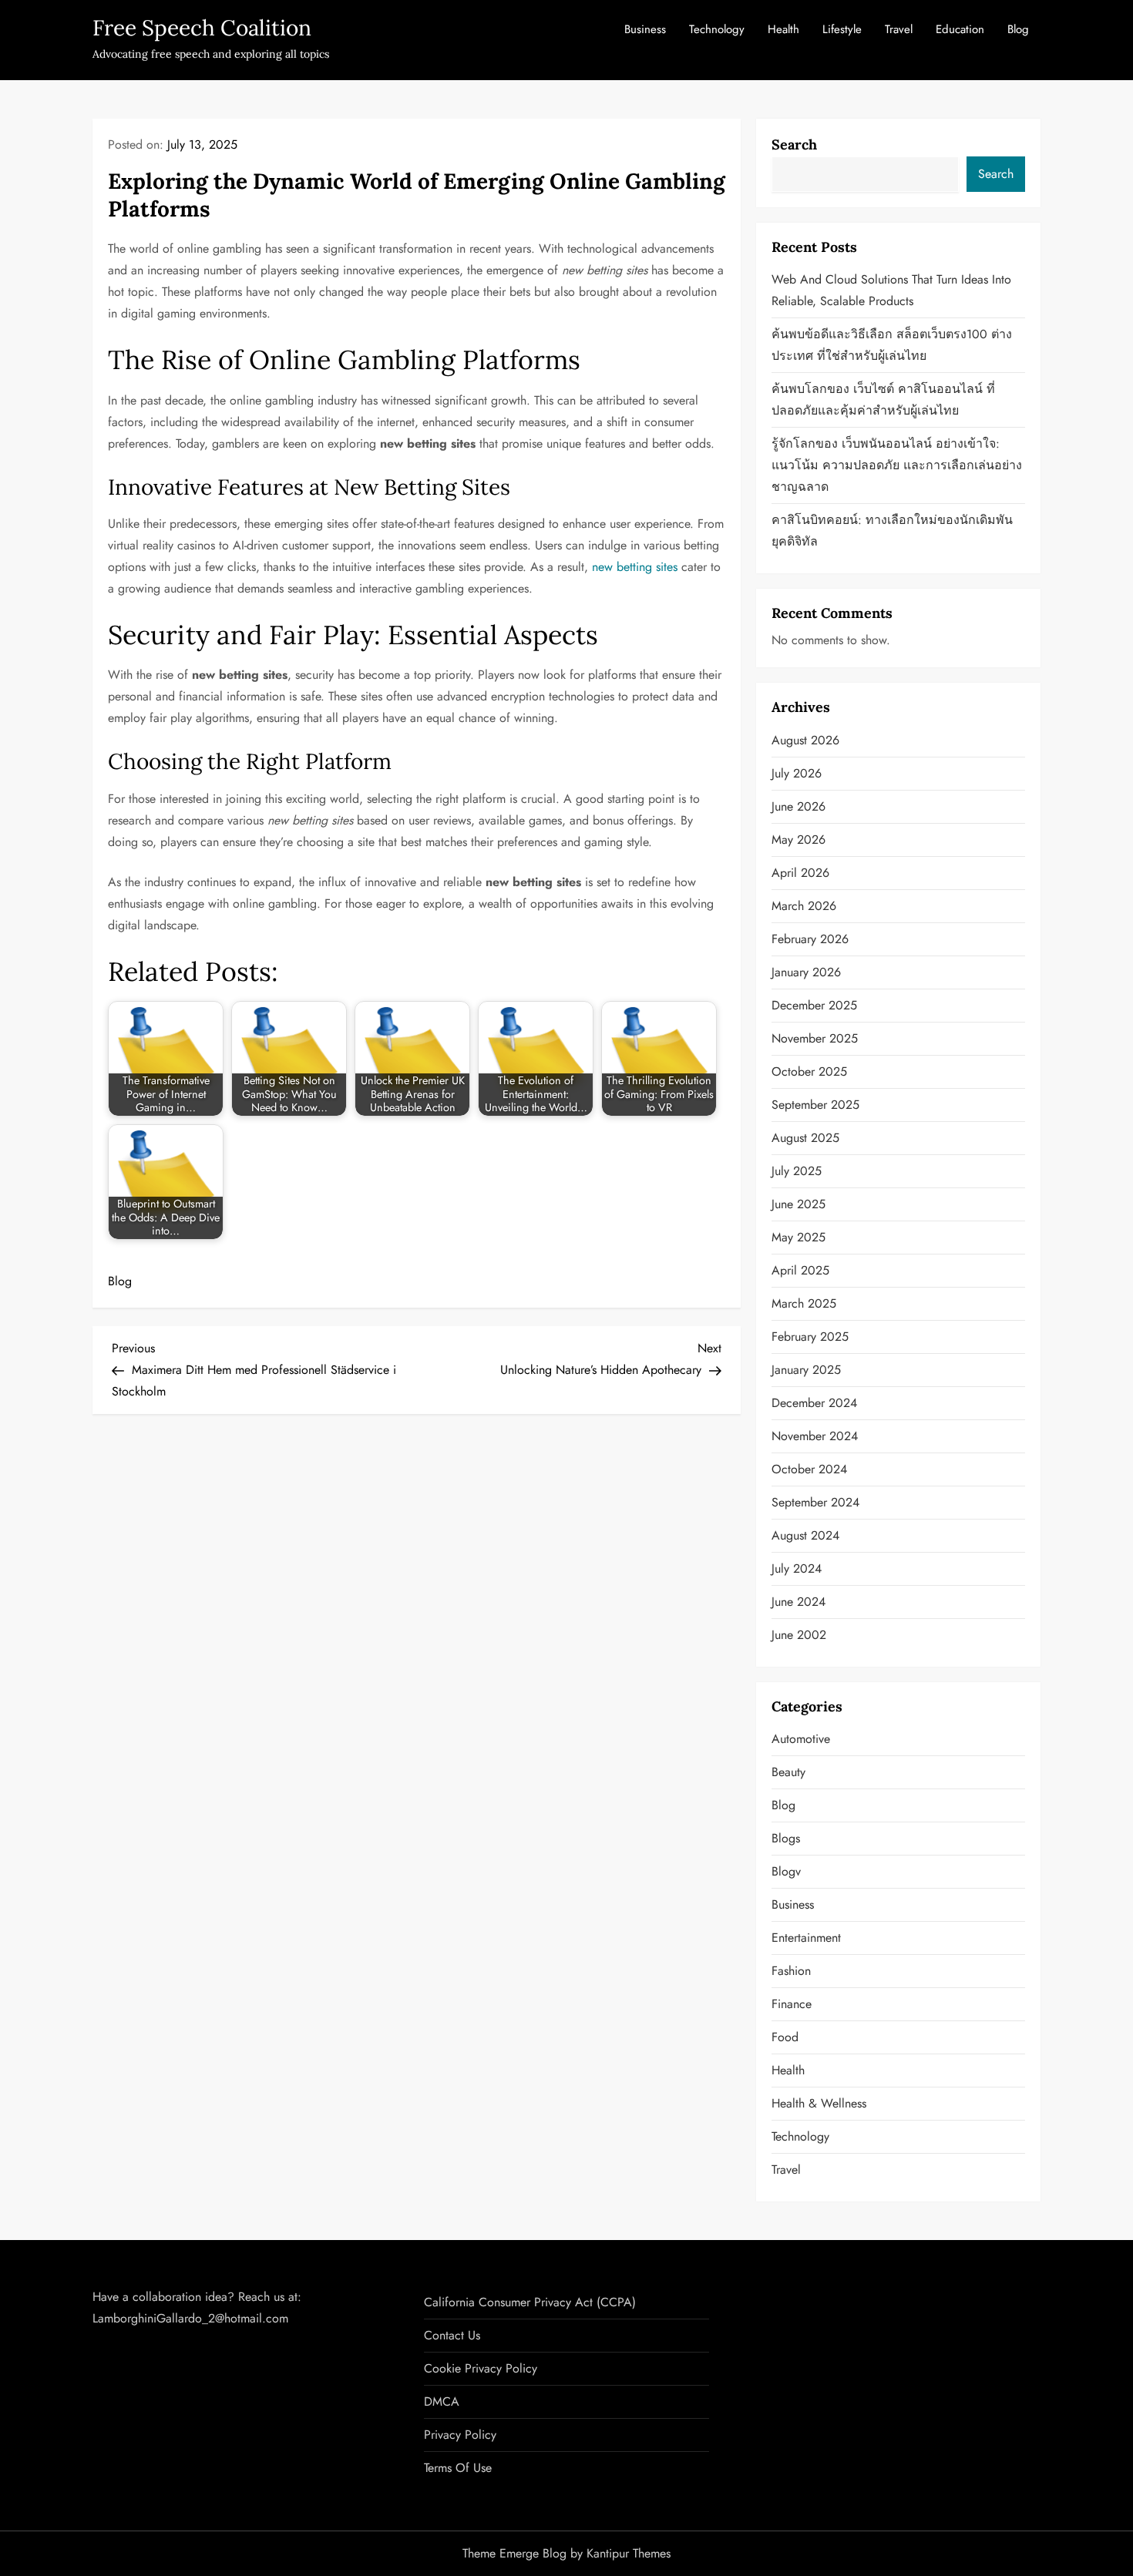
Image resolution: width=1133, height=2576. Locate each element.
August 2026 (805, 740)
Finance (792, 2004)
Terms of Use (458, 2468)
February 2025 (810, 1337)
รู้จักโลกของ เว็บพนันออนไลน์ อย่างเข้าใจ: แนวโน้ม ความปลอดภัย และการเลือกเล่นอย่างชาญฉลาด (897, 465)
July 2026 (797, 773)
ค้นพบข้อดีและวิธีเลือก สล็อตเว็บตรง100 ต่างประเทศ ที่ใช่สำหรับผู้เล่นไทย (892, 345)
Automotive (801, 1739)
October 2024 (809, 1469)
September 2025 (815, 1105)
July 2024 (797, 1568)
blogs (786, 1838)
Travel (899, 29)
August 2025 (805, 1138)
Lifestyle (842, 29)
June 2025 (798, 1204)
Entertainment (806, 1938)
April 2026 (800, 873)
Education (960, 29)
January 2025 (806, 1370)
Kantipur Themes (629, 2553)
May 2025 (798, 1237)
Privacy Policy (460, 2435)
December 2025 (814, 1005)
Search (794, 144)
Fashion (791, 1971)
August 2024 (805, 1535)
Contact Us (452, 2335)
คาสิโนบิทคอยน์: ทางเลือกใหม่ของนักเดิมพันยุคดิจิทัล (892, 531)
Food (785, 2037)
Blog (1018, 29)
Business (645, 29)
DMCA (442, 2401)
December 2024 (814, 1403)
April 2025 (800, 1270)
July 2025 (797, 1171)
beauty (788, 1772)
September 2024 (815, 1502)
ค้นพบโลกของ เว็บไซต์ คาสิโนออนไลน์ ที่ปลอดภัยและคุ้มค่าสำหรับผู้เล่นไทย (883, 400)
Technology (717, 29)
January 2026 (806, 972)
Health (783, 29)
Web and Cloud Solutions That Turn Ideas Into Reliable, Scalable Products (891, 290)
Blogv (786, 1871)
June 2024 (798, 1602)
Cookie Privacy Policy (481, 2368)
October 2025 (809, 1071)
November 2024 (815, 1436)
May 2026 (798, 840)
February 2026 (810, 939)
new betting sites (635, 567)
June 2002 (799, 1635)
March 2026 (804, 906)
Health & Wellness (819, 2103)
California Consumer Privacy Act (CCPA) (530, 2302)
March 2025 (804, 1303)
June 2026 (798, 806)
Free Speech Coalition (202, 28)
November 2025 (815, 1038)
